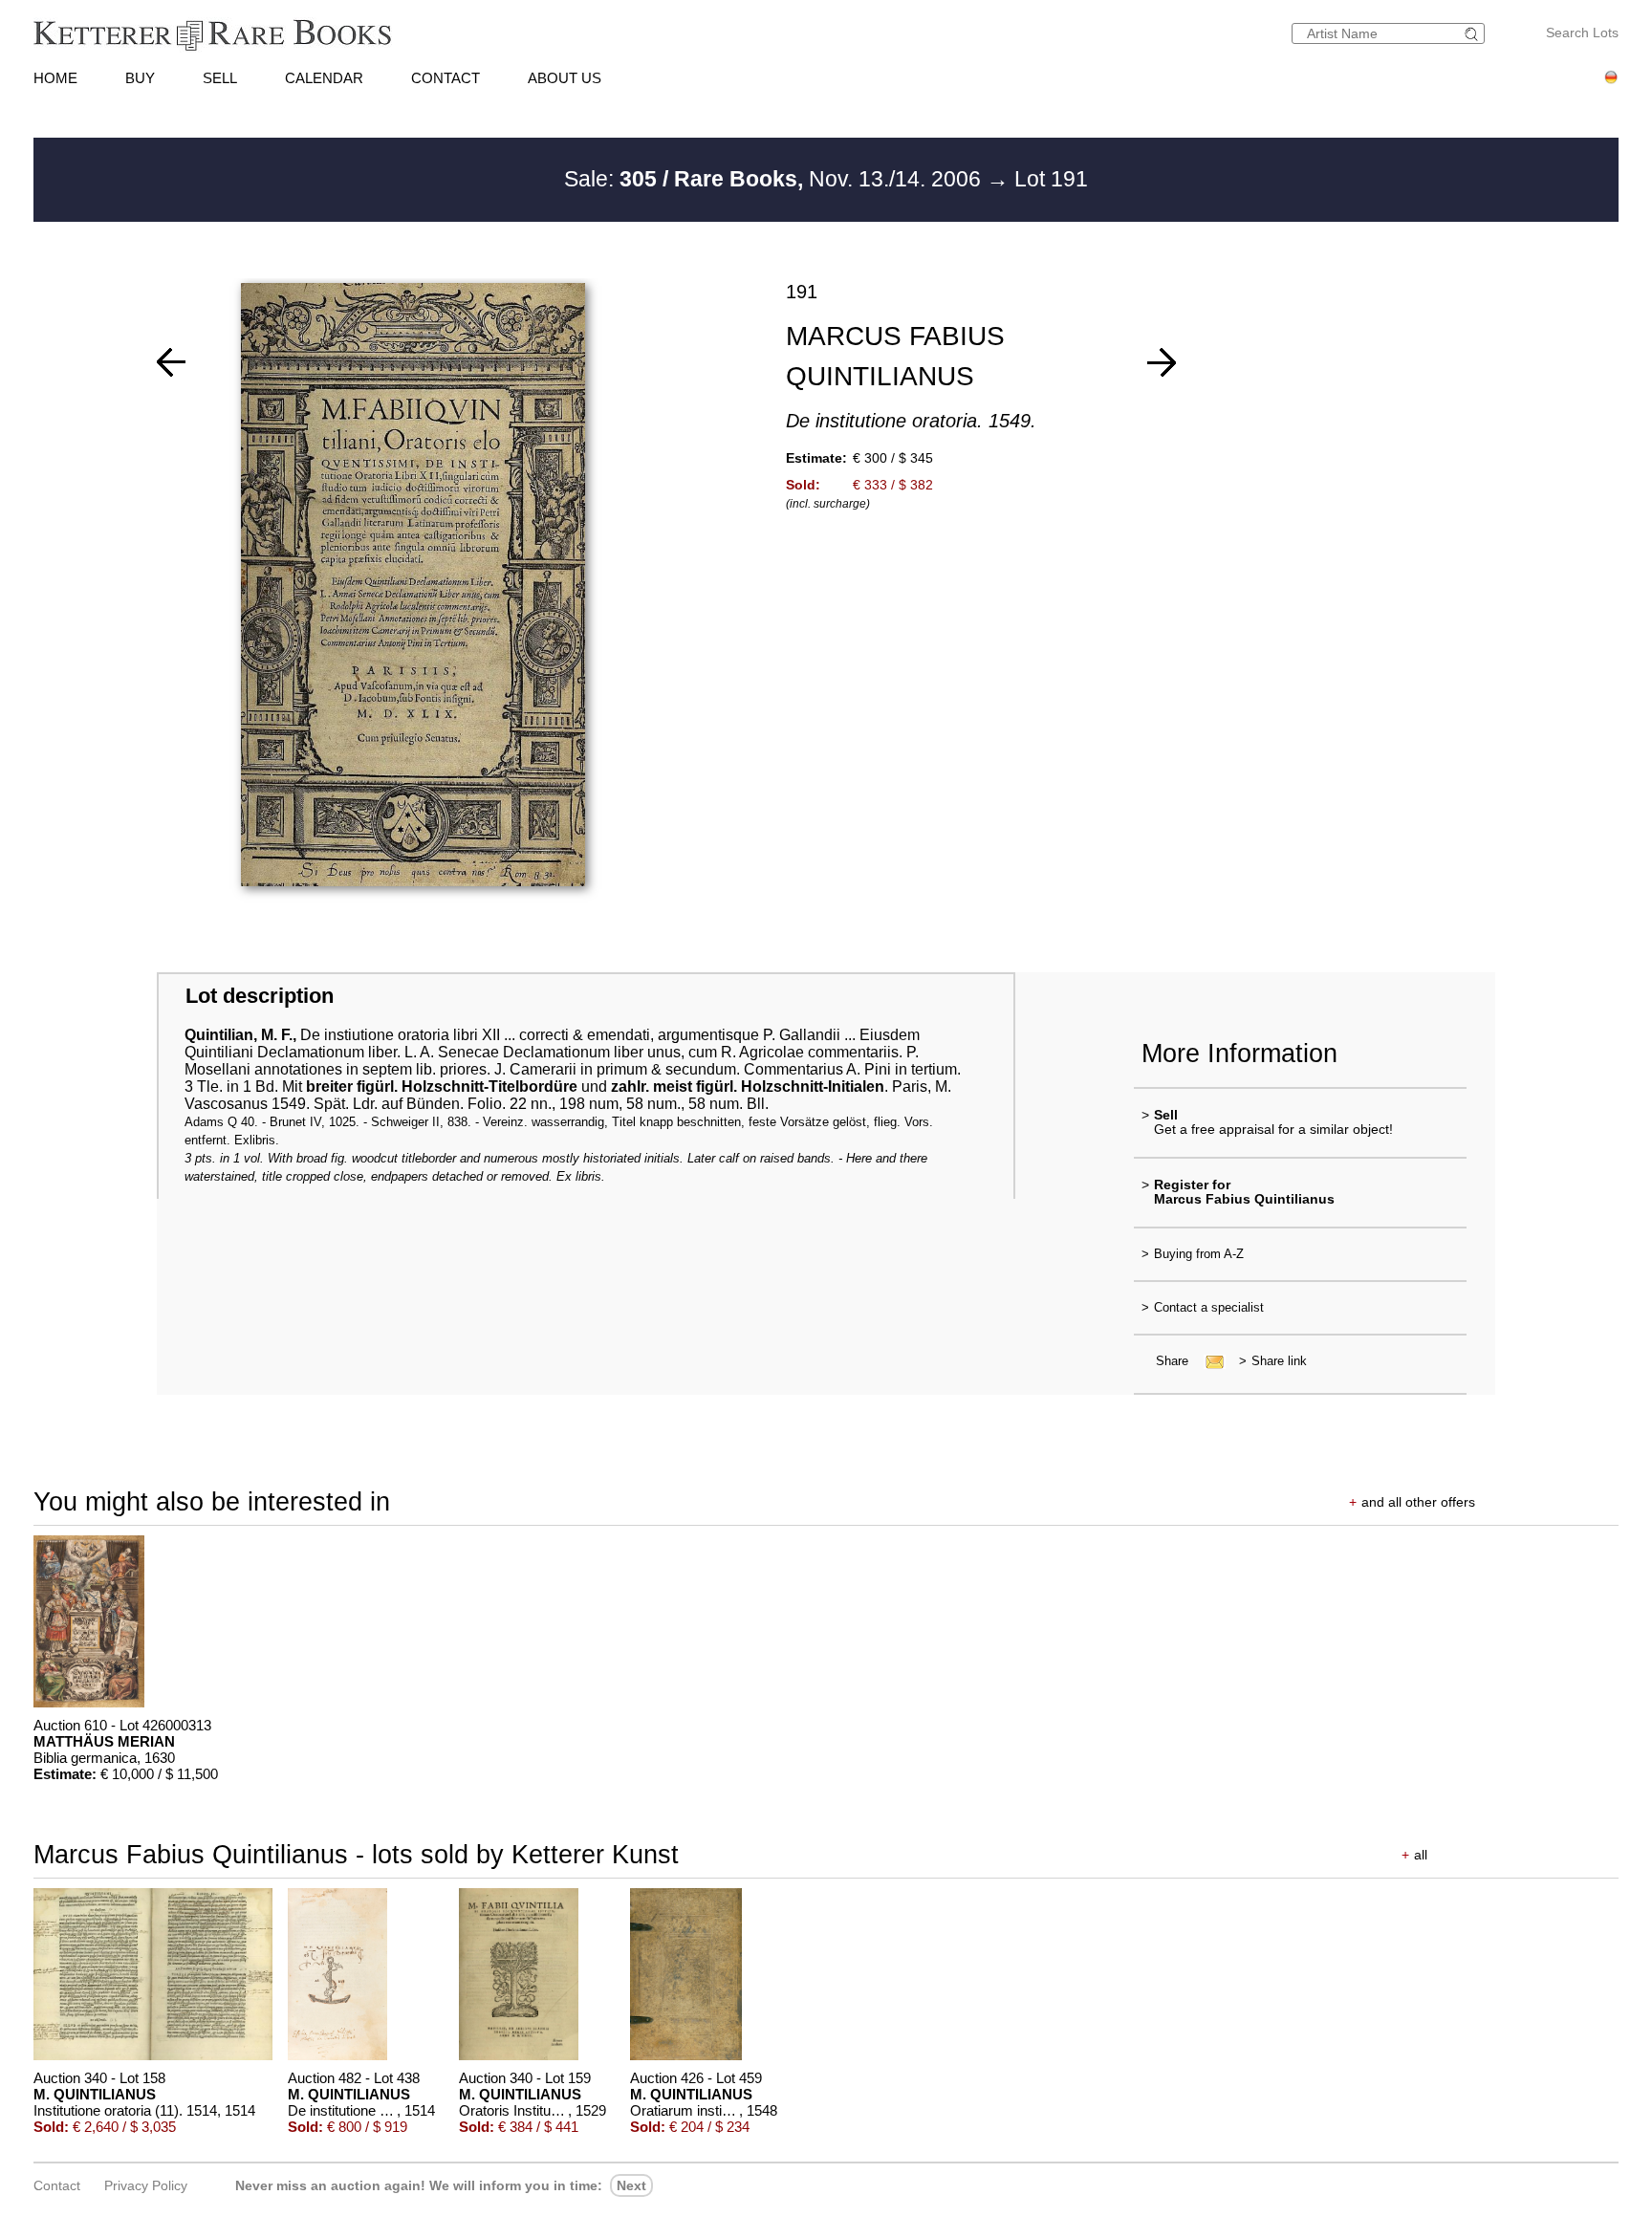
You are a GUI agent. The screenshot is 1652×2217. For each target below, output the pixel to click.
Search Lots (1582, 33)
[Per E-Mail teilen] (1209, 1361)
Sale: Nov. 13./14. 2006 (775, 179)
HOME (55, 78)
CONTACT (446, 78)
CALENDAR (324, 78)
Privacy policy (146, 2185)
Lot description (260, 996)
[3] (1162, 362)
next (631, 2185)
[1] (171, 362)
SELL (220, 78)
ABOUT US (565, 78)
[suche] (1474, 34)
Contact (57, 2185)
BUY (140, 78)
